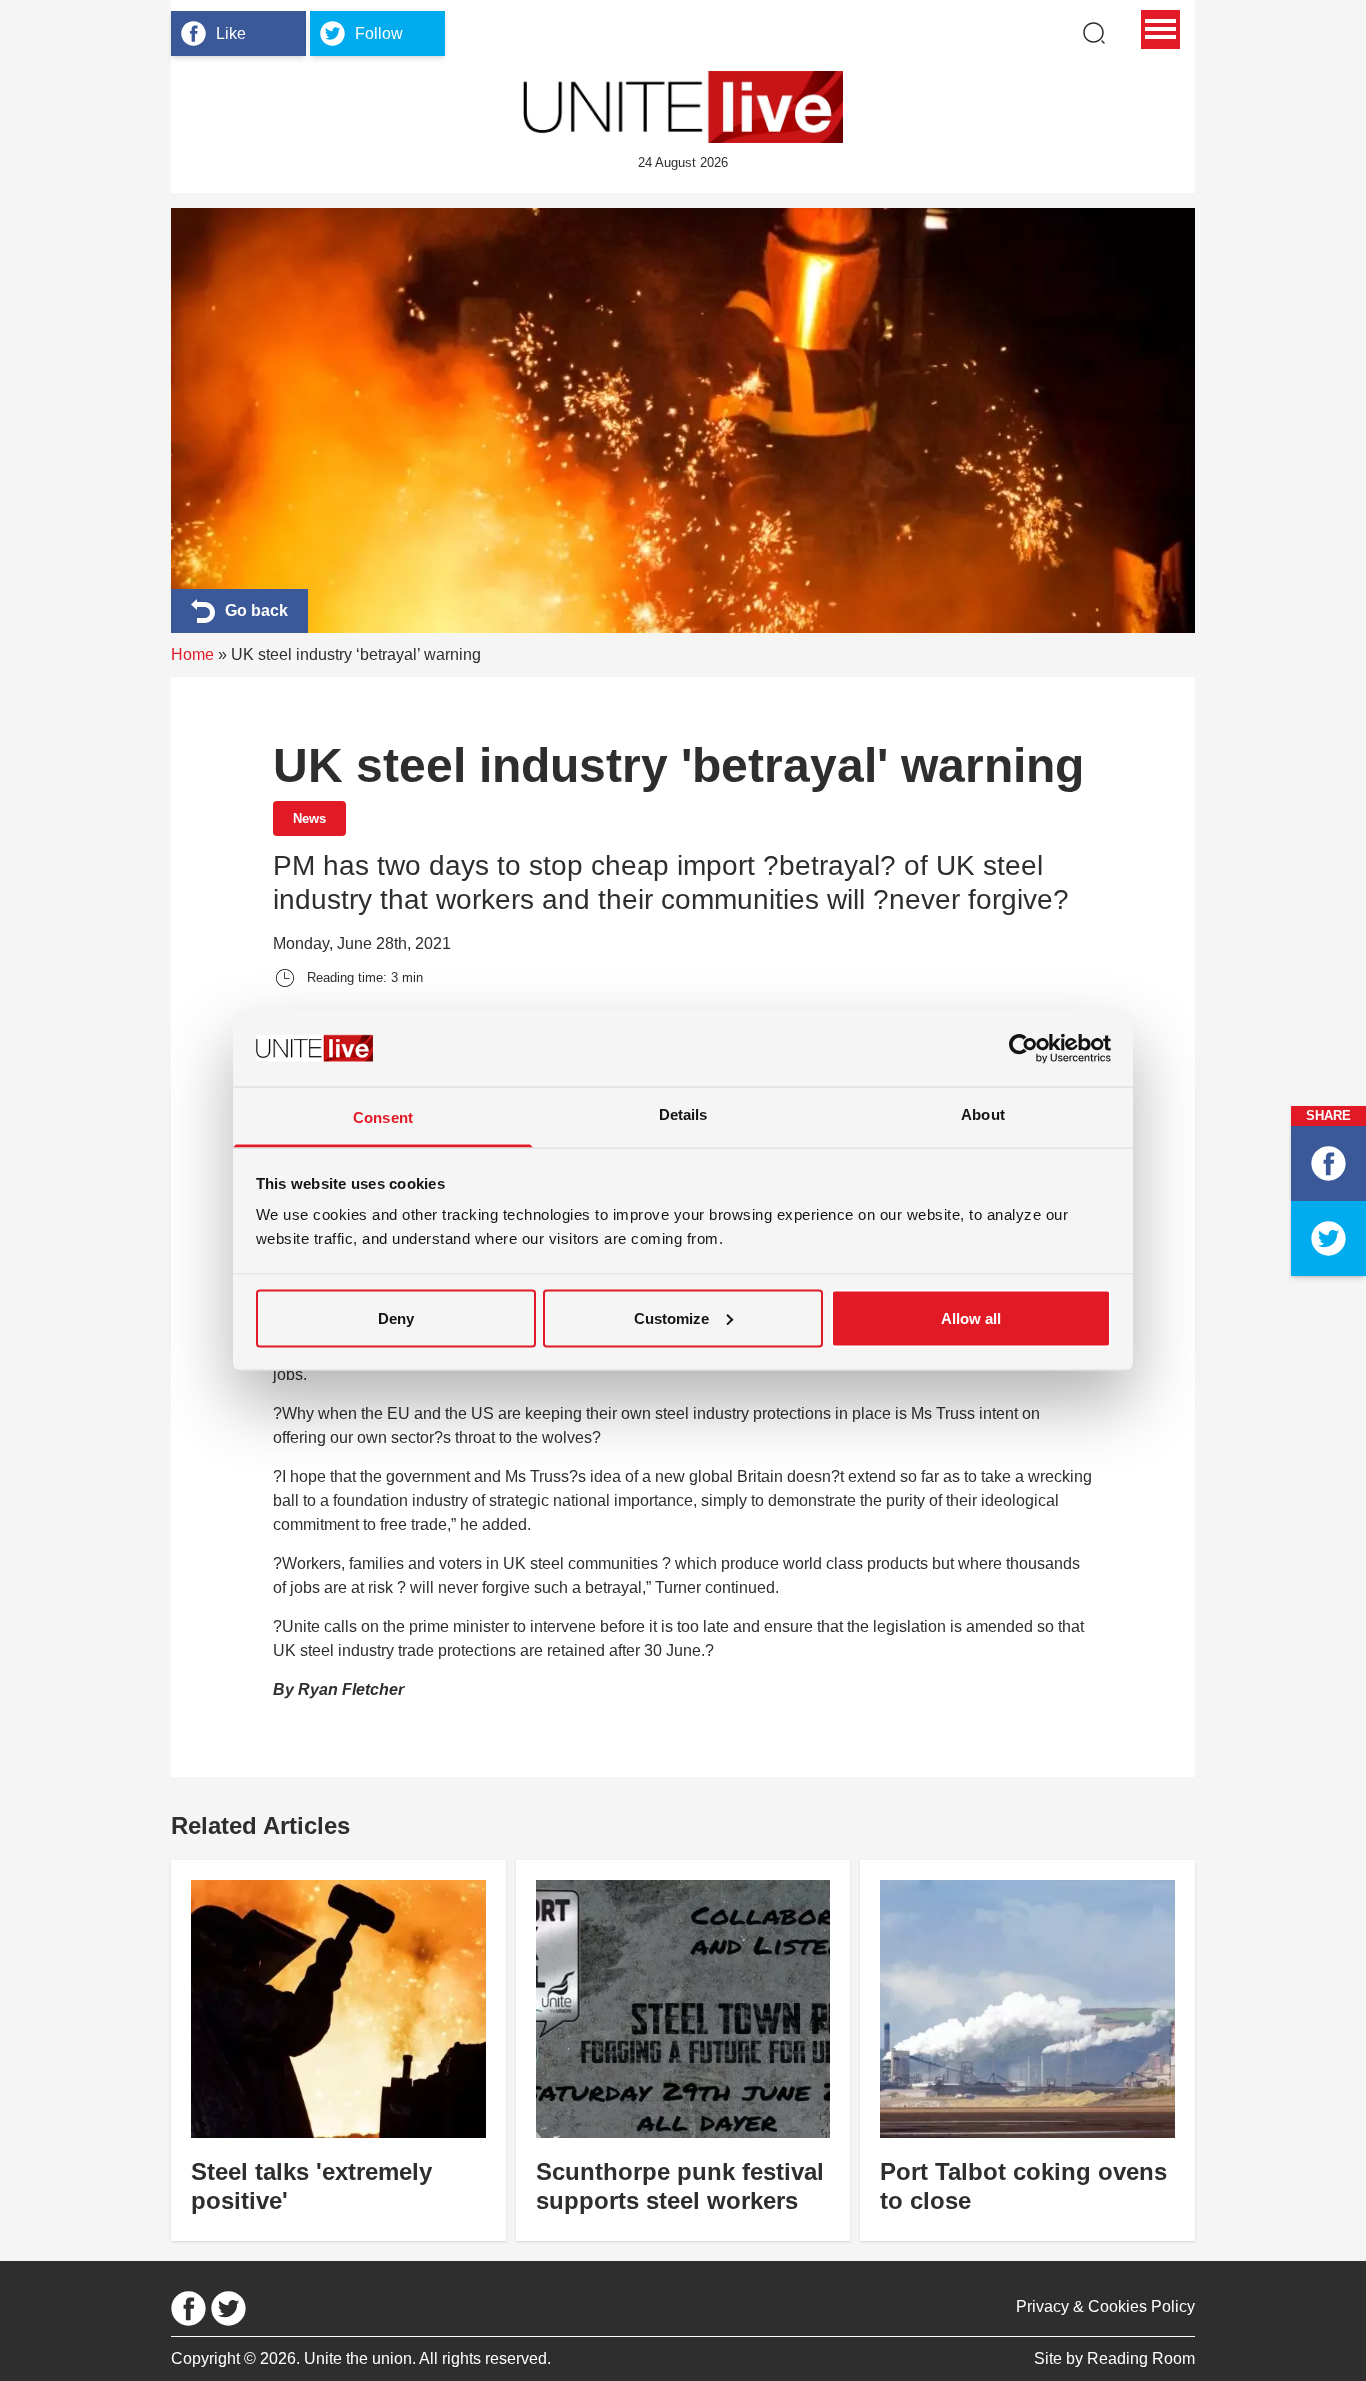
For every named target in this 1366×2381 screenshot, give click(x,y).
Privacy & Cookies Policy (1105, 2306)
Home (192, 654)
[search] (1094, 33)
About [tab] (983, 1114)
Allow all (971, 1317)
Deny (396, 1317)
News (309, 818)
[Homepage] (683, 107)
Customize (671, 1317)
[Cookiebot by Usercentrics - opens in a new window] (1023, 1048)
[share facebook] (1328, 1163)
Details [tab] (683, 1114)
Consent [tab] (383, 1117)
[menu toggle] (1160, 29)
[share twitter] (1328, 1238)
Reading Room (1141, 2358)
